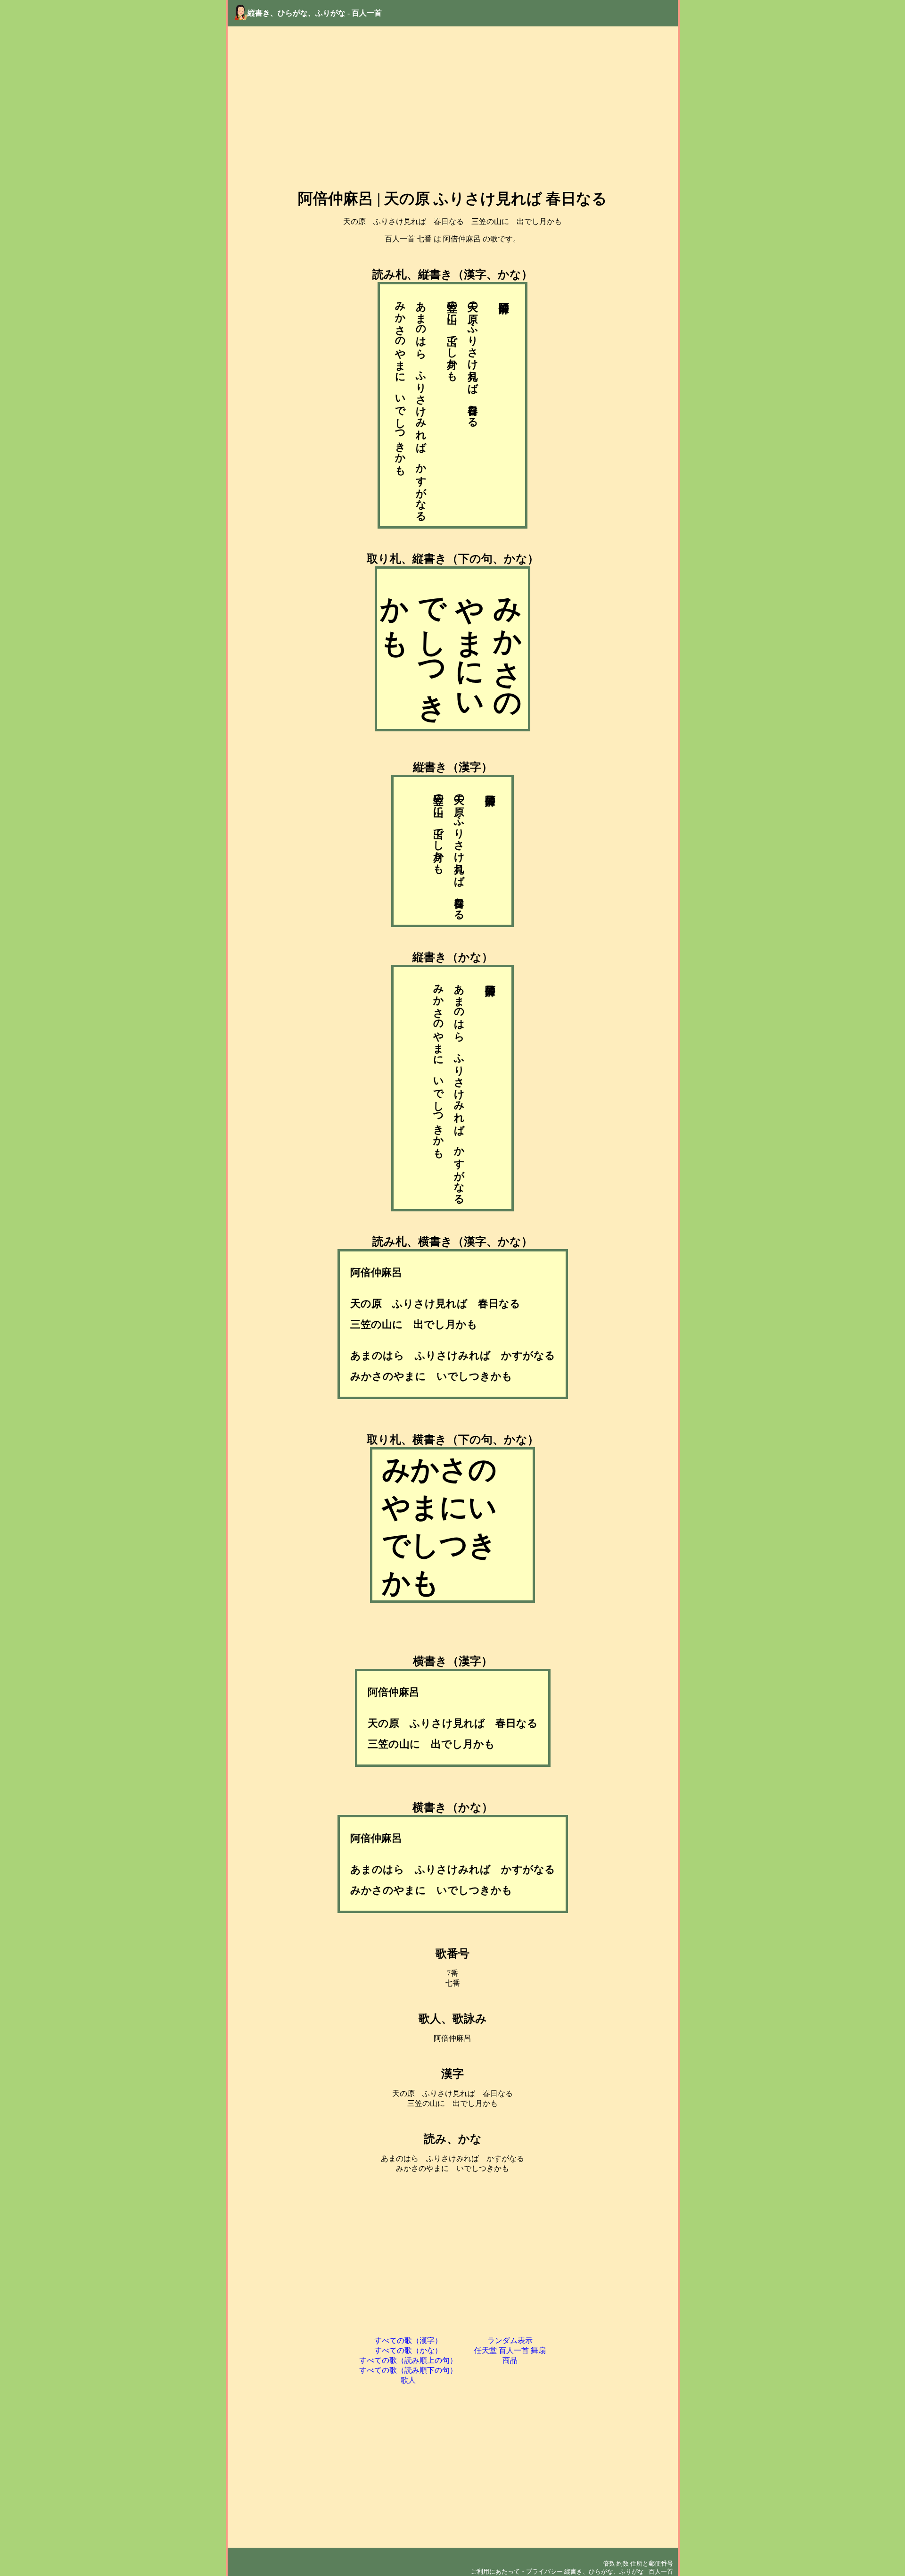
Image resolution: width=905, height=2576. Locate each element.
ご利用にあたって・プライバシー (517, 2572)
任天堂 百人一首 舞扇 (510, 2350)
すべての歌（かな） (408, 2350)
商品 (510, 2360)
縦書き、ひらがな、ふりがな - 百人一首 (315, 13)
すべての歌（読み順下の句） (408, 2370)
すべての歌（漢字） (408, 2340)
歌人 (408, 2380)
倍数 (609, 2564)
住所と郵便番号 (652, 2564)
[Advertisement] (453, 108)
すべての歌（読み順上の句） (408, 2360)
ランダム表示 (510, 2340)
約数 (623, 2564)
